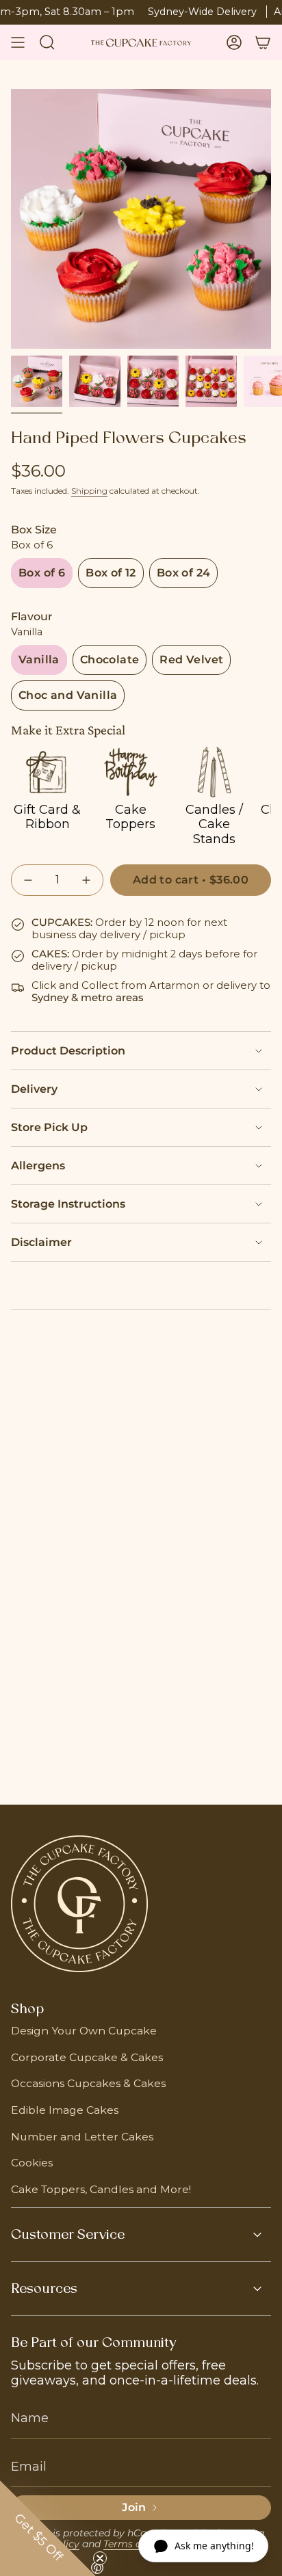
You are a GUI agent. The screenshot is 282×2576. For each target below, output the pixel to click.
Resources (44, 2289)
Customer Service (68, 2235)
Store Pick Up (49, 1127)
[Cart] (263, 42)
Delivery (34, 1089)
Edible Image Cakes (65, 2110)
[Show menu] (18, 42)
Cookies (32, 2163)
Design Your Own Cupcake (84, 2031)
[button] (48, 2528)
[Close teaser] (100, 2558)
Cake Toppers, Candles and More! (101, 2189)
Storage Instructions (68, 1204)
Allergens (38, 1166)
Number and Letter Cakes (82, 2137)
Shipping (89, 491)
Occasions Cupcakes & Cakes (88, 2083)
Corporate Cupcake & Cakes (87, 2057)
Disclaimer (41, 1242)
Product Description (68, 1051)
